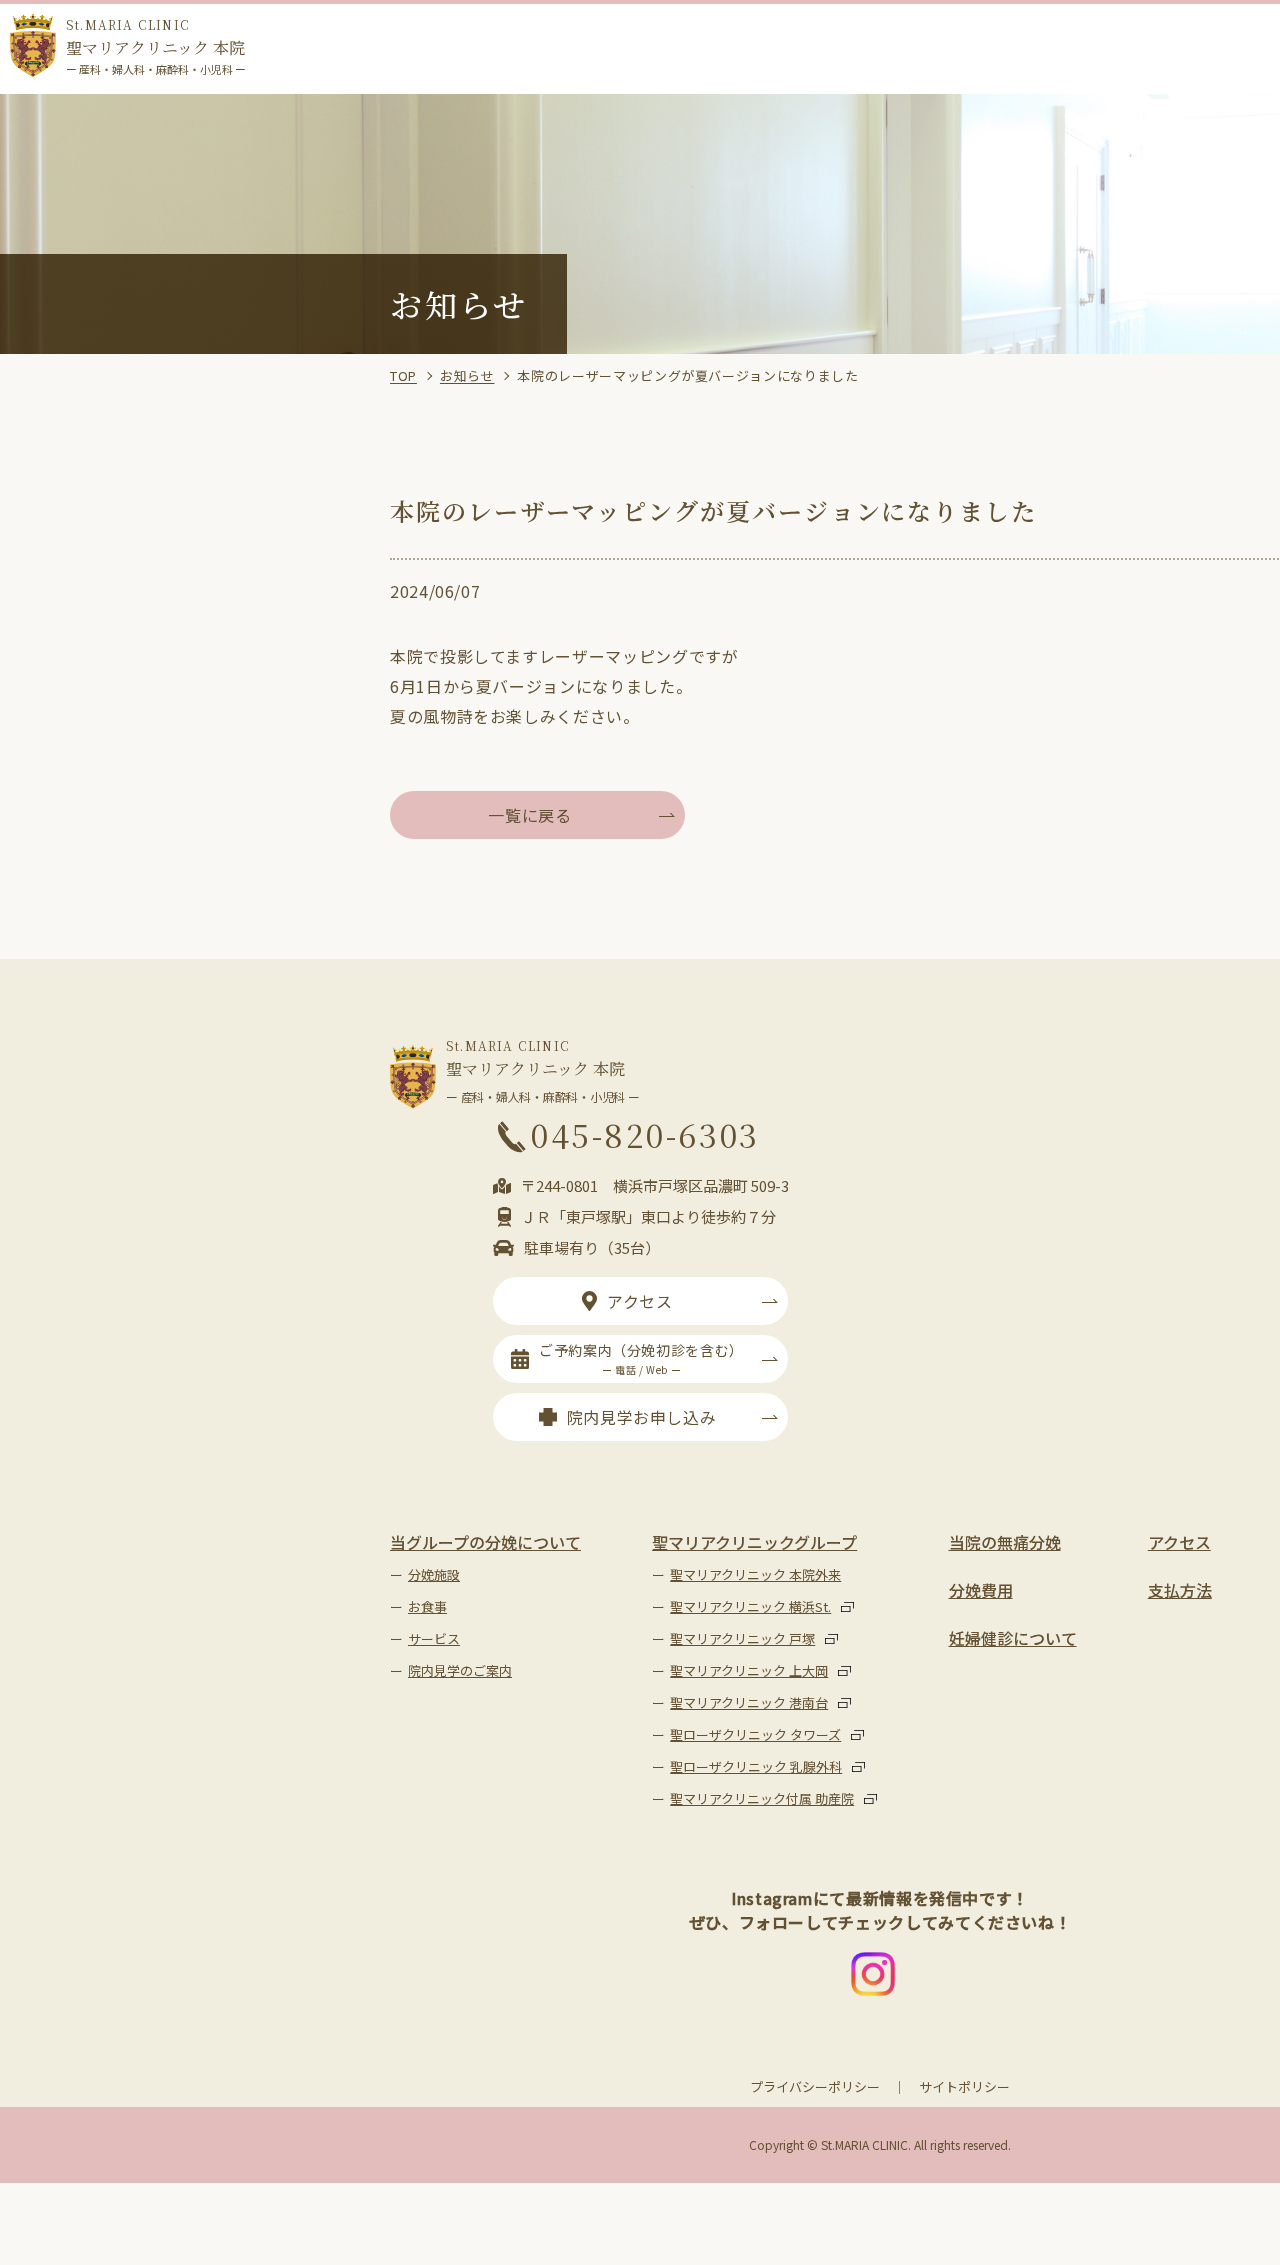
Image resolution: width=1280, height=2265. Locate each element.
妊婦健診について (1013, 1638)
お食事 (427, 1606)
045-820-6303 (645, 1134)
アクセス (640, 1301)
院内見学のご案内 (460, 1670)
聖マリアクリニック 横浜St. (750, 1606)
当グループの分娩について (485, 1542)
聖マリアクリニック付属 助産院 (762, 1798)
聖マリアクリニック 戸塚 (742, 1638)
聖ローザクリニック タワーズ (755, 1734)
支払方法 (1180, 1590)
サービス (434, 1638)
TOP (403, 375)
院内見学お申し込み (642, 1417)
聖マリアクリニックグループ (754, 1542)
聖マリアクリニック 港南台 (749, 1702)
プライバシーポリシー (815, 2086)
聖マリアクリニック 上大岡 (749, 1670)
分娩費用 (981, 1590)
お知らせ (467, 375)
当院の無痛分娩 (1005, 1542)
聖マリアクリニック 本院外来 (755, 1574)
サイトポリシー (964, 2086)
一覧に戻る (529, 815)
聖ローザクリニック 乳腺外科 (756, 1766)
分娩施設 (434, 1574)
